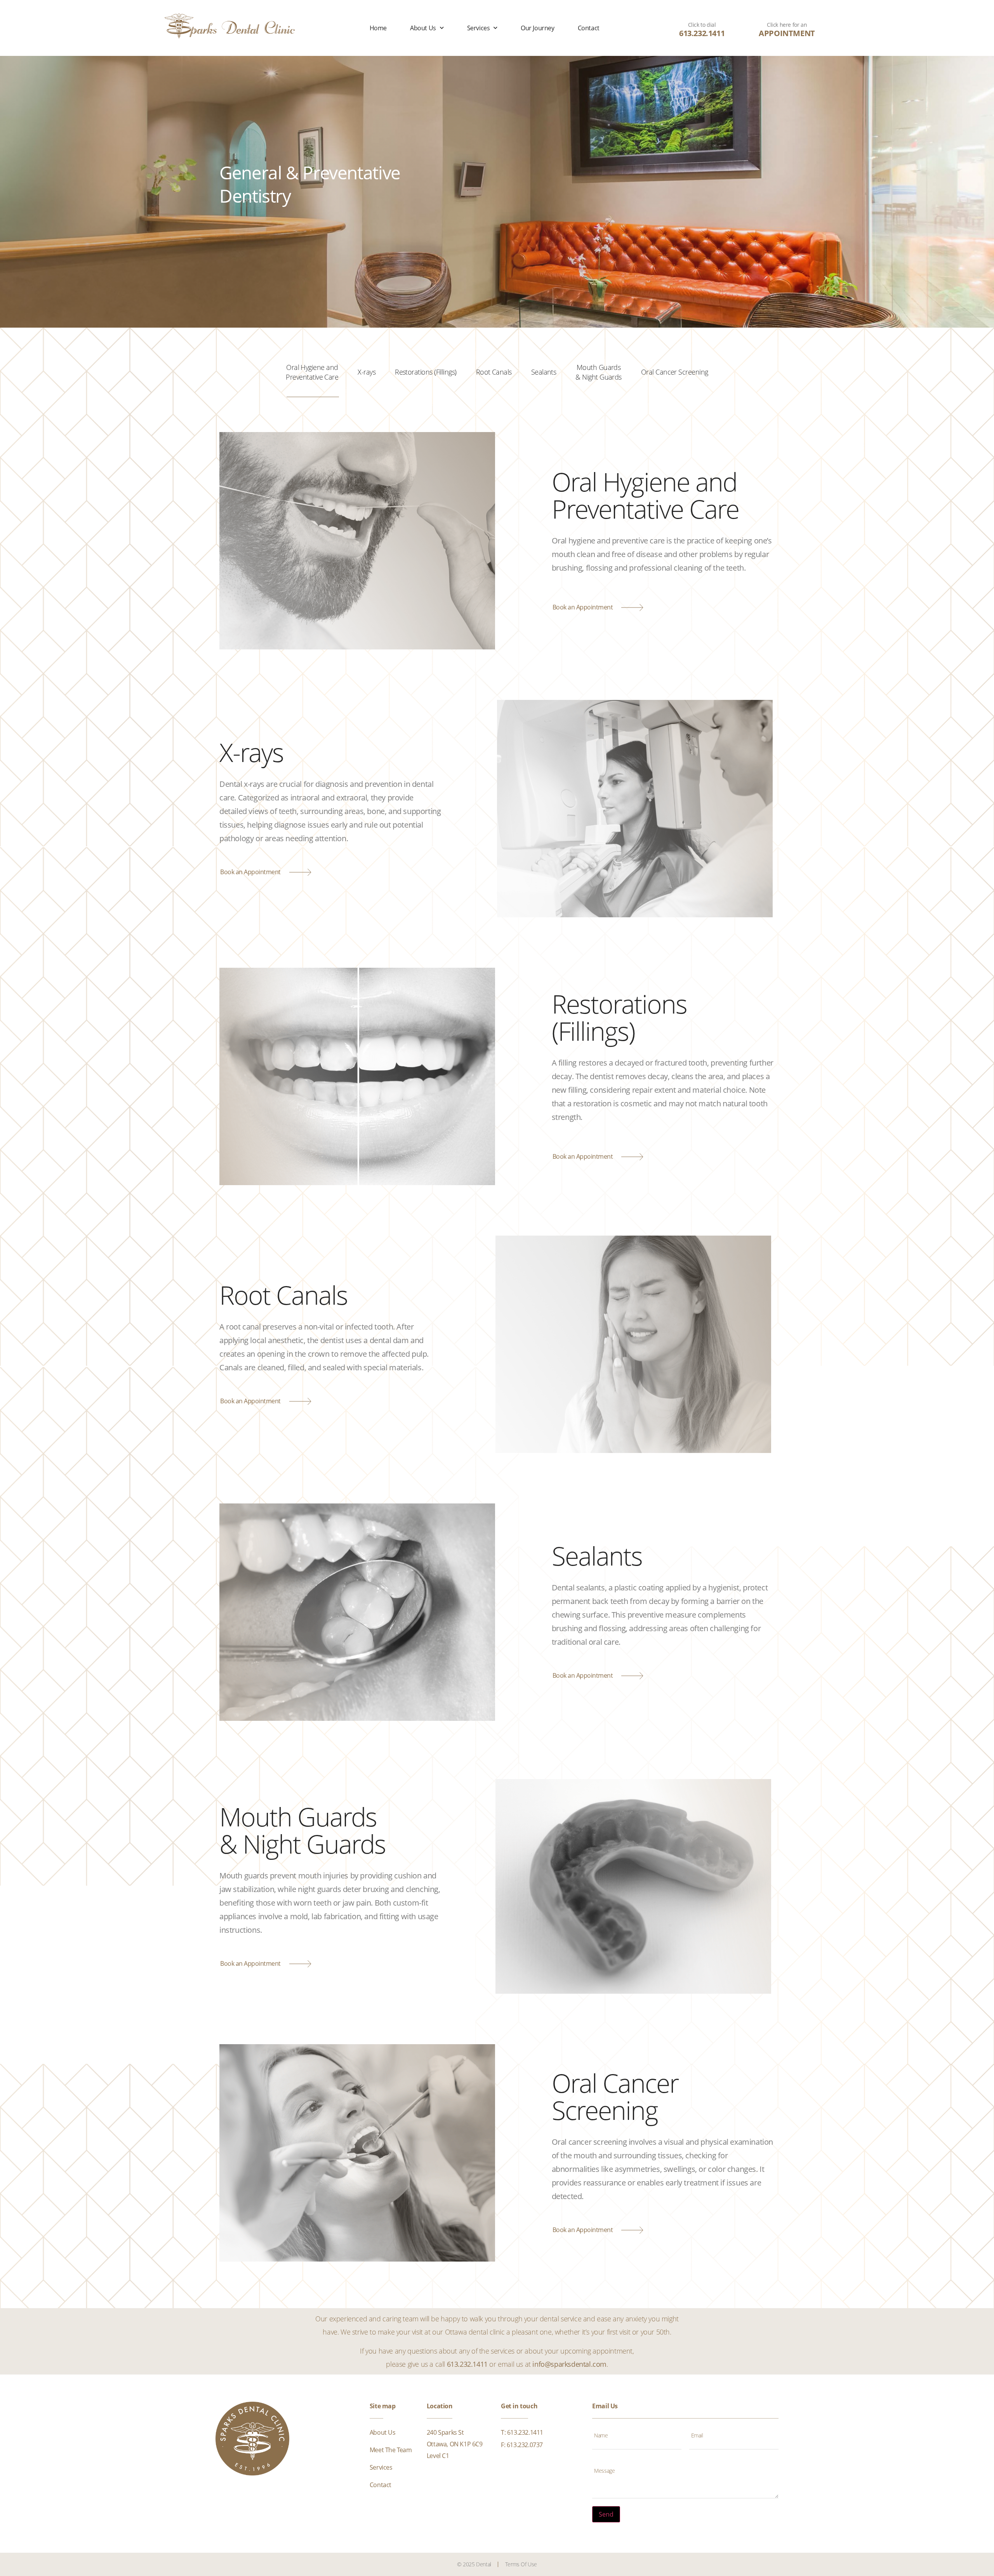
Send (606, 2514)
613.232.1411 (702, 33)
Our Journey (538, 28)
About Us (423, 28)
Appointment (787, 33)
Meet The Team (391, 2450)
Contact (589, 28)
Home (378, 28)
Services (479, 28)
